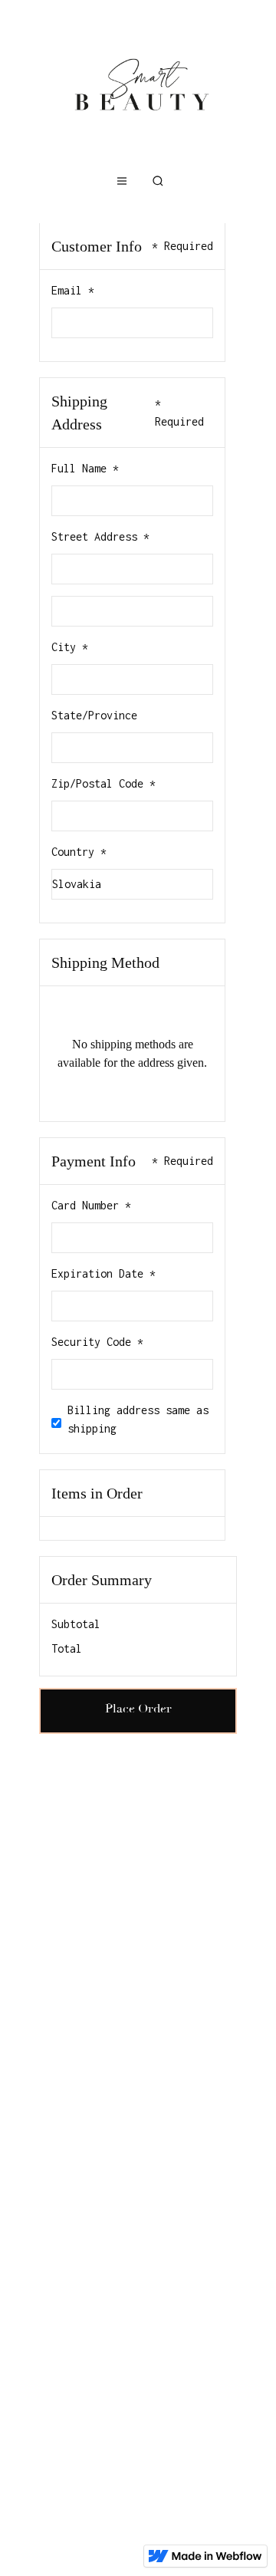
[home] (138, 84)
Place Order (138, 1709)
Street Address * (100, 536)
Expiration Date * (103, 1273)
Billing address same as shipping (138, 1419)
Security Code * (97, 1342)
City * (70, 647)
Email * (73, 290)
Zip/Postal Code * (103, 783)
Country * (79, 852)
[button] (122, 181)
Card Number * (91, 1205)
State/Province (94, 715)
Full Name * (85, 468)
